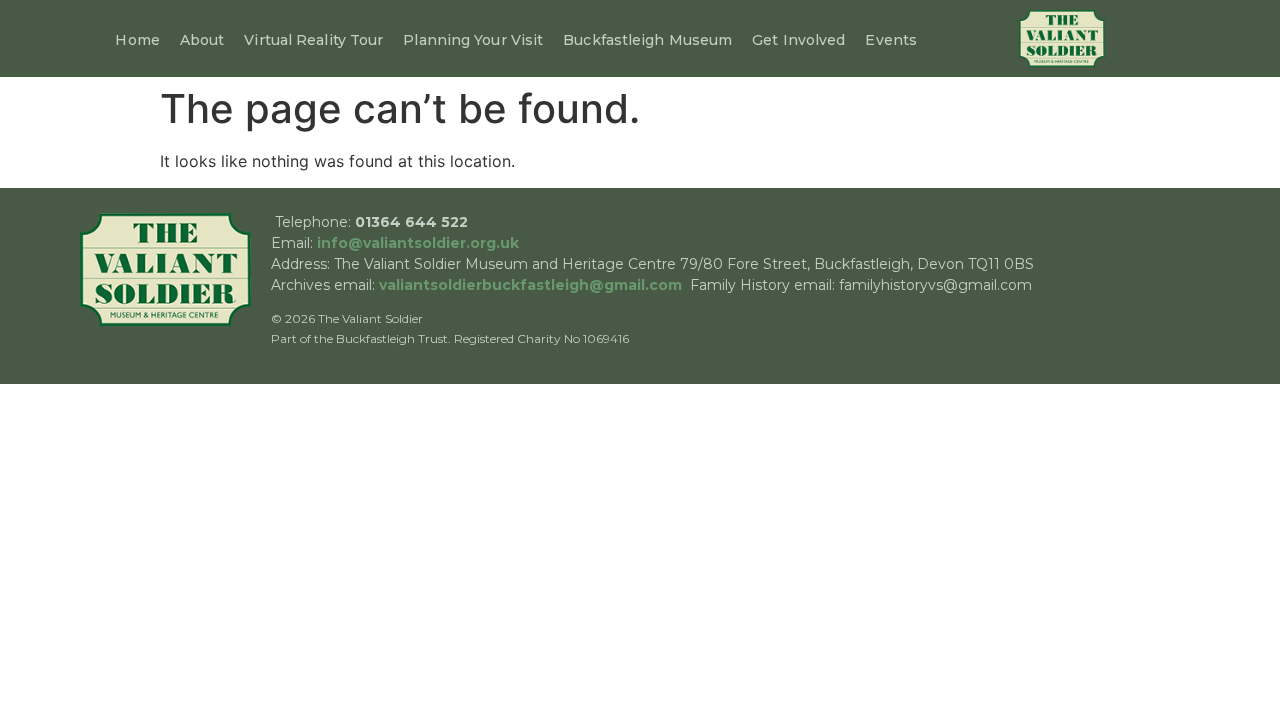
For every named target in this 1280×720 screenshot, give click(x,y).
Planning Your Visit (473, 40)
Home (137, 40)
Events (891, 40)
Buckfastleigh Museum (647, 40)
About (202, 40)
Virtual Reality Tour (313, 40)
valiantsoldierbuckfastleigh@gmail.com (530, 285)
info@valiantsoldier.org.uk (418, 243)
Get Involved (798, 40)
